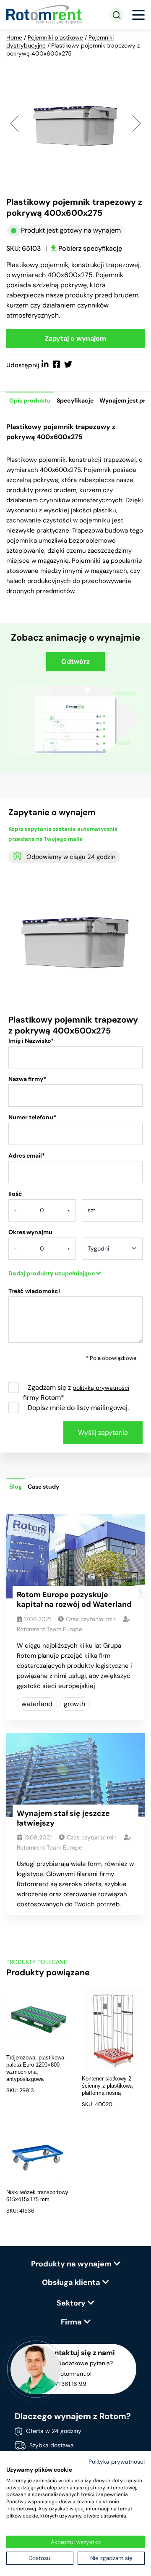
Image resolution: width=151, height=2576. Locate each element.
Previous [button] (14, 123)
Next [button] (137, 123)
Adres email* (27, 1155)
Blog (16, 1487)
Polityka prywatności (117, 2462)
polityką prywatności (101, 1388)
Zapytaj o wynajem (75, 338)
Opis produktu (30, 400)
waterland (37, 1704)
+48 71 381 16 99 (64, 2384)
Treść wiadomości (34, 1291)
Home (14, 37)
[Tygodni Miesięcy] (112, 1251)
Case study (43, 1487)
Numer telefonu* (32, 1117)
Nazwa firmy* (27, 1079)
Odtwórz (75, 661)
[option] (75, 123)
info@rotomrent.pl (67, 2374)
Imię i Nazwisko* (31, 1041)
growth (74, 1704)
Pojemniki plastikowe (55, 37)
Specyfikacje (75, 400)
